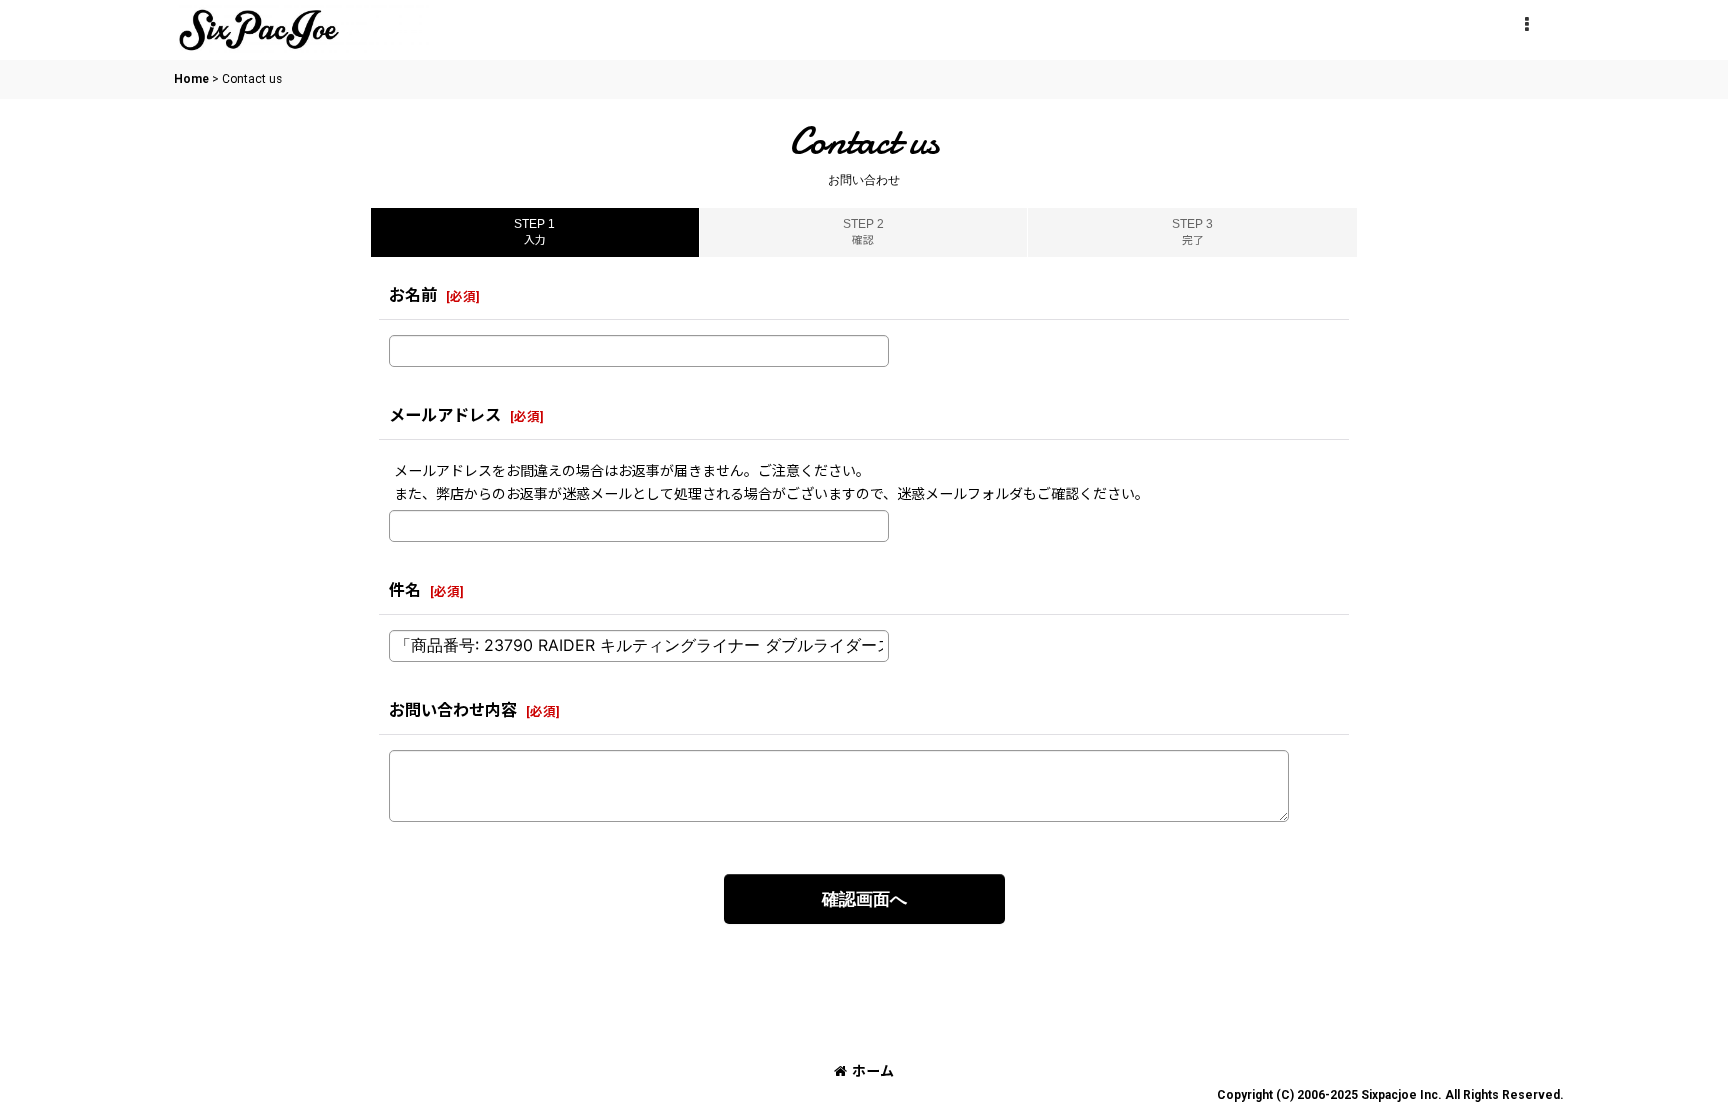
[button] (1526, 25)
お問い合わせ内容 (453, 710)
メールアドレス (445, 415)
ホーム (873, 1071)
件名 (405, 590)
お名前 (413, 295)
